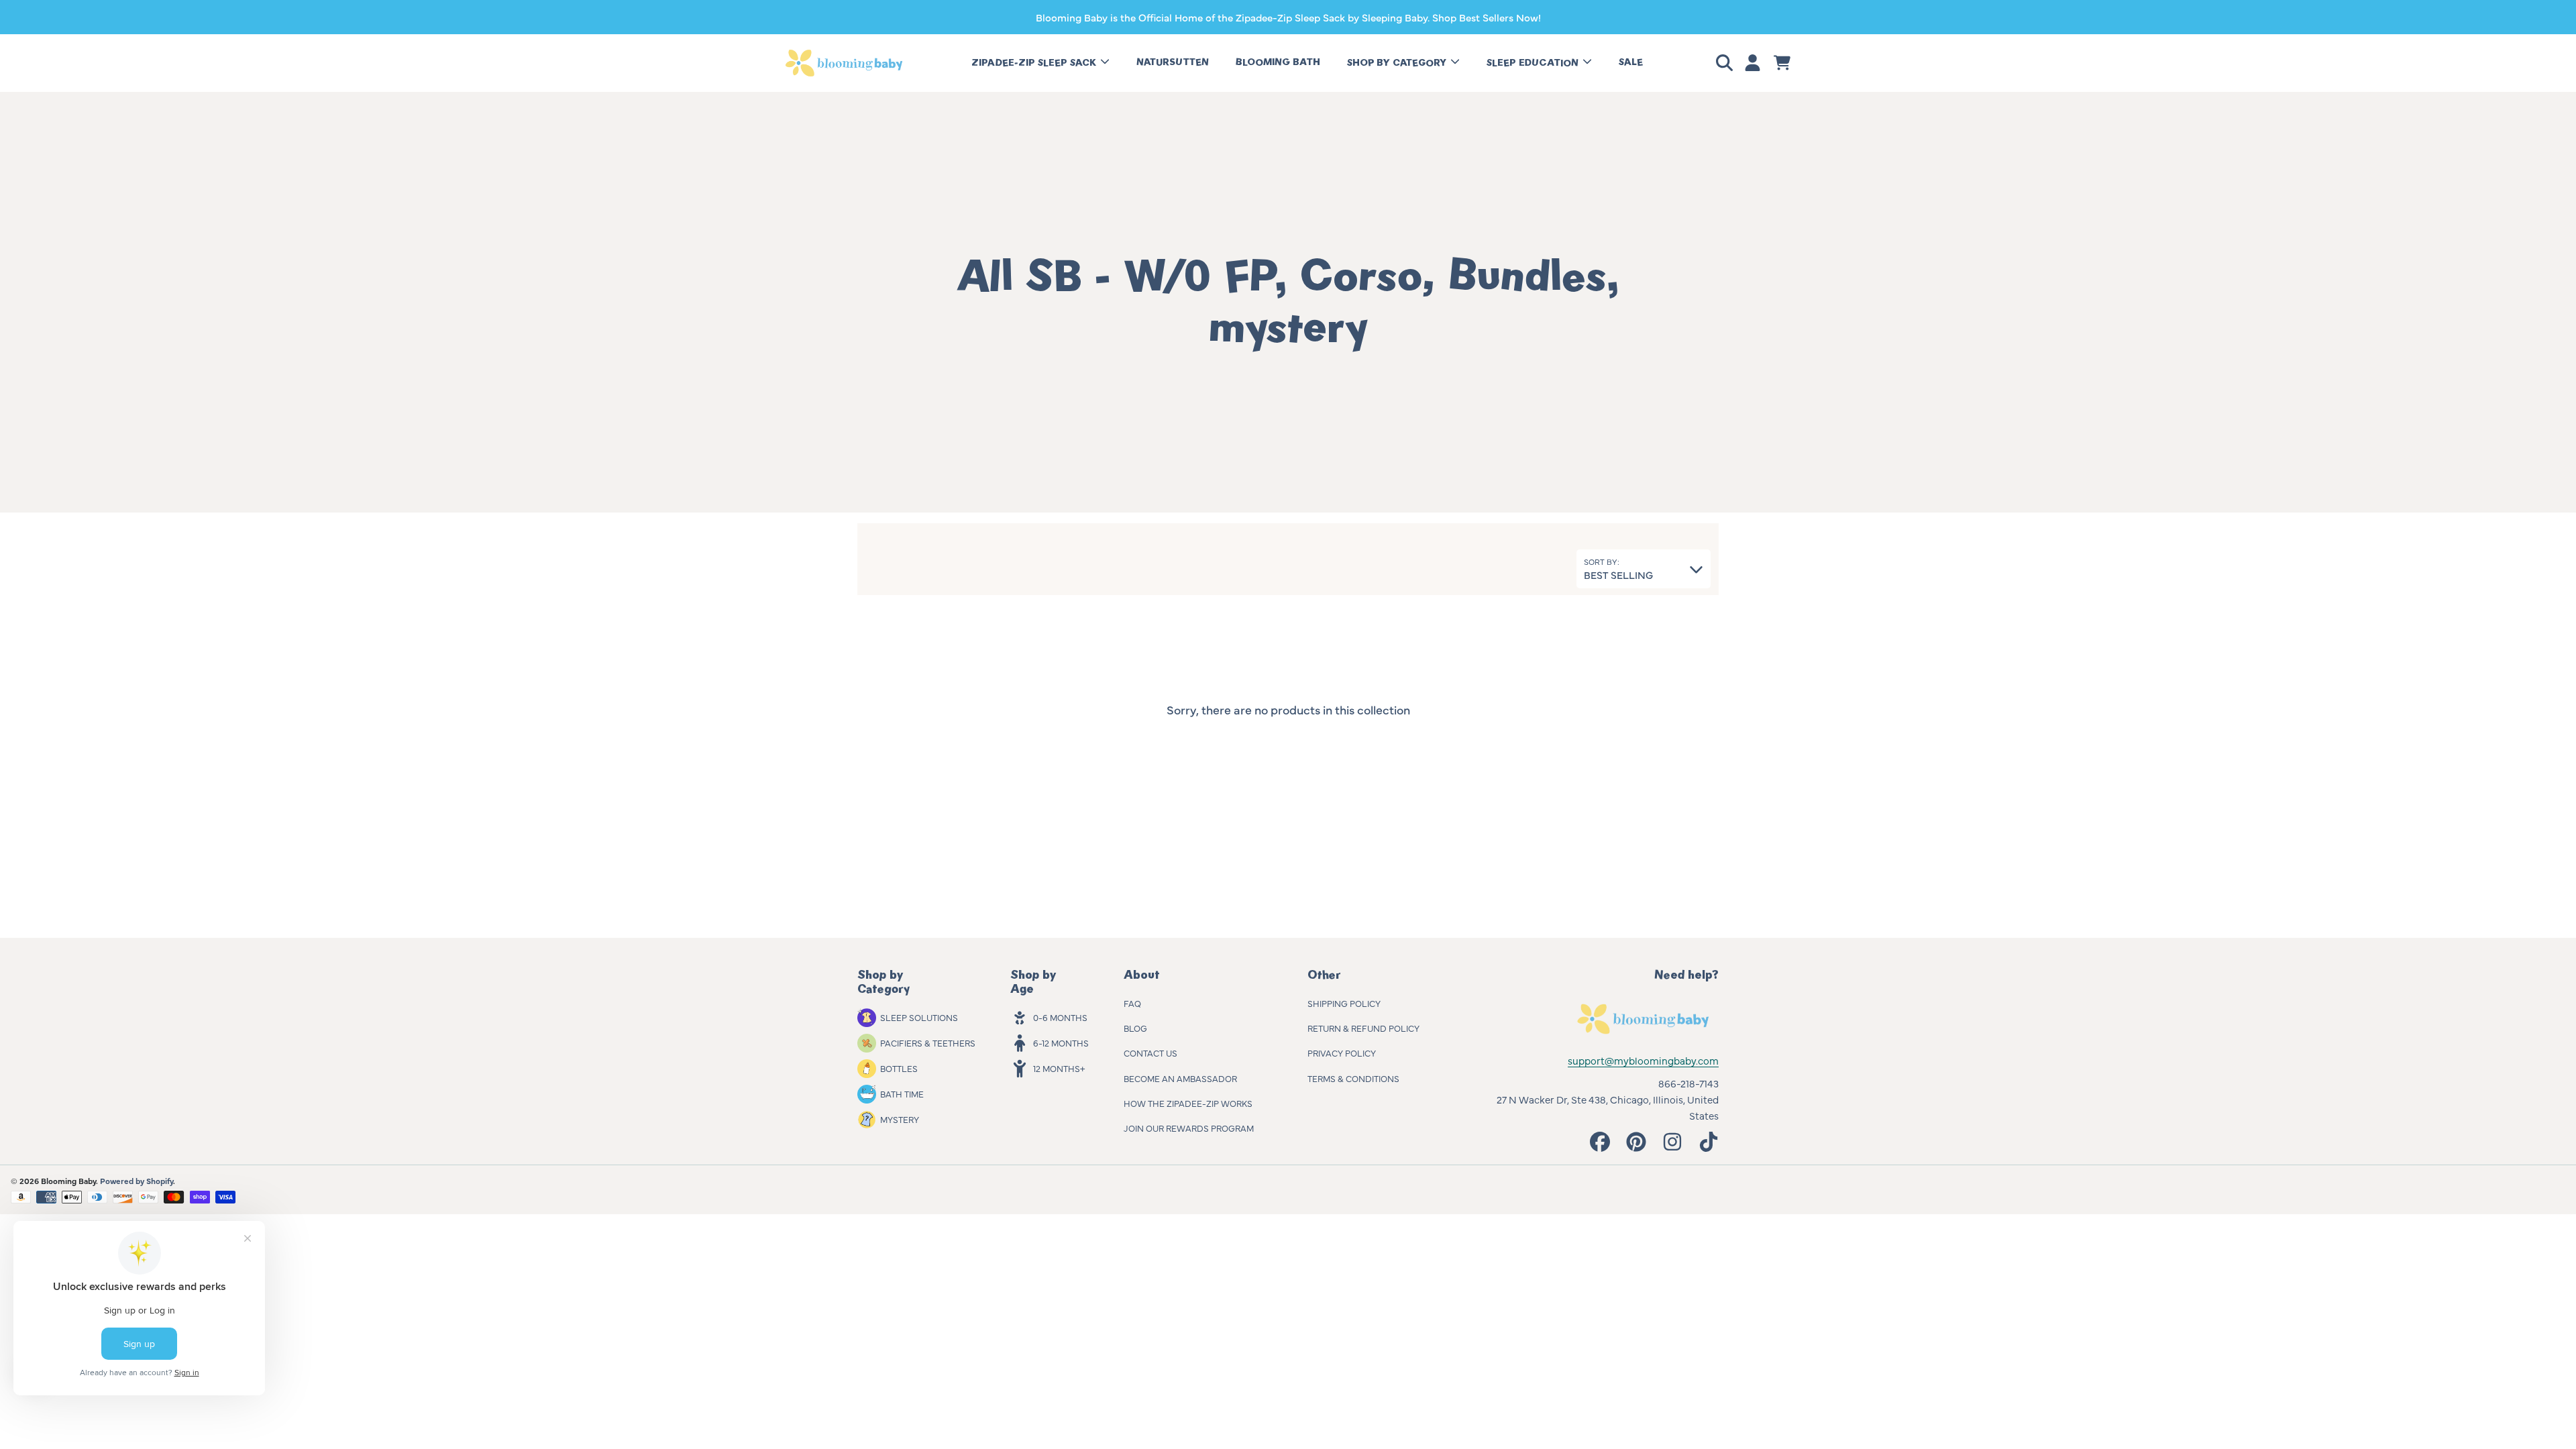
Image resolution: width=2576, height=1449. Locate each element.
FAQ (1132, 1003)
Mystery (900, 1119)
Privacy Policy (1342, 1053)
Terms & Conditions (1353, 1078)
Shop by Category (1398, 63)
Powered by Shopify (137, 1181)
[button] (1727, 63)
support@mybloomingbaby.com (1643, 1060)
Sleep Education (1534, 63)
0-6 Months (1060, 1017)
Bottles (899, 1068)
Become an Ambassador (1180, 1078)
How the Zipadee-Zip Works (1188, 1103)
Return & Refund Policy (1363, 1028)
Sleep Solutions (919, 1017)
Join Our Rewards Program (1189, 1128)
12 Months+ (1059, 1068)
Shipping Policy (1344, 1003)
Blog (1135, 1028)
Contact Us (1150, 1053)
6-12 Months (1061, 1042)
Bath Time (902, 1093)
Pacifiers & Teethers (928, 1042)
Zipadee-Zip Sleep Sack (1035, 63)
